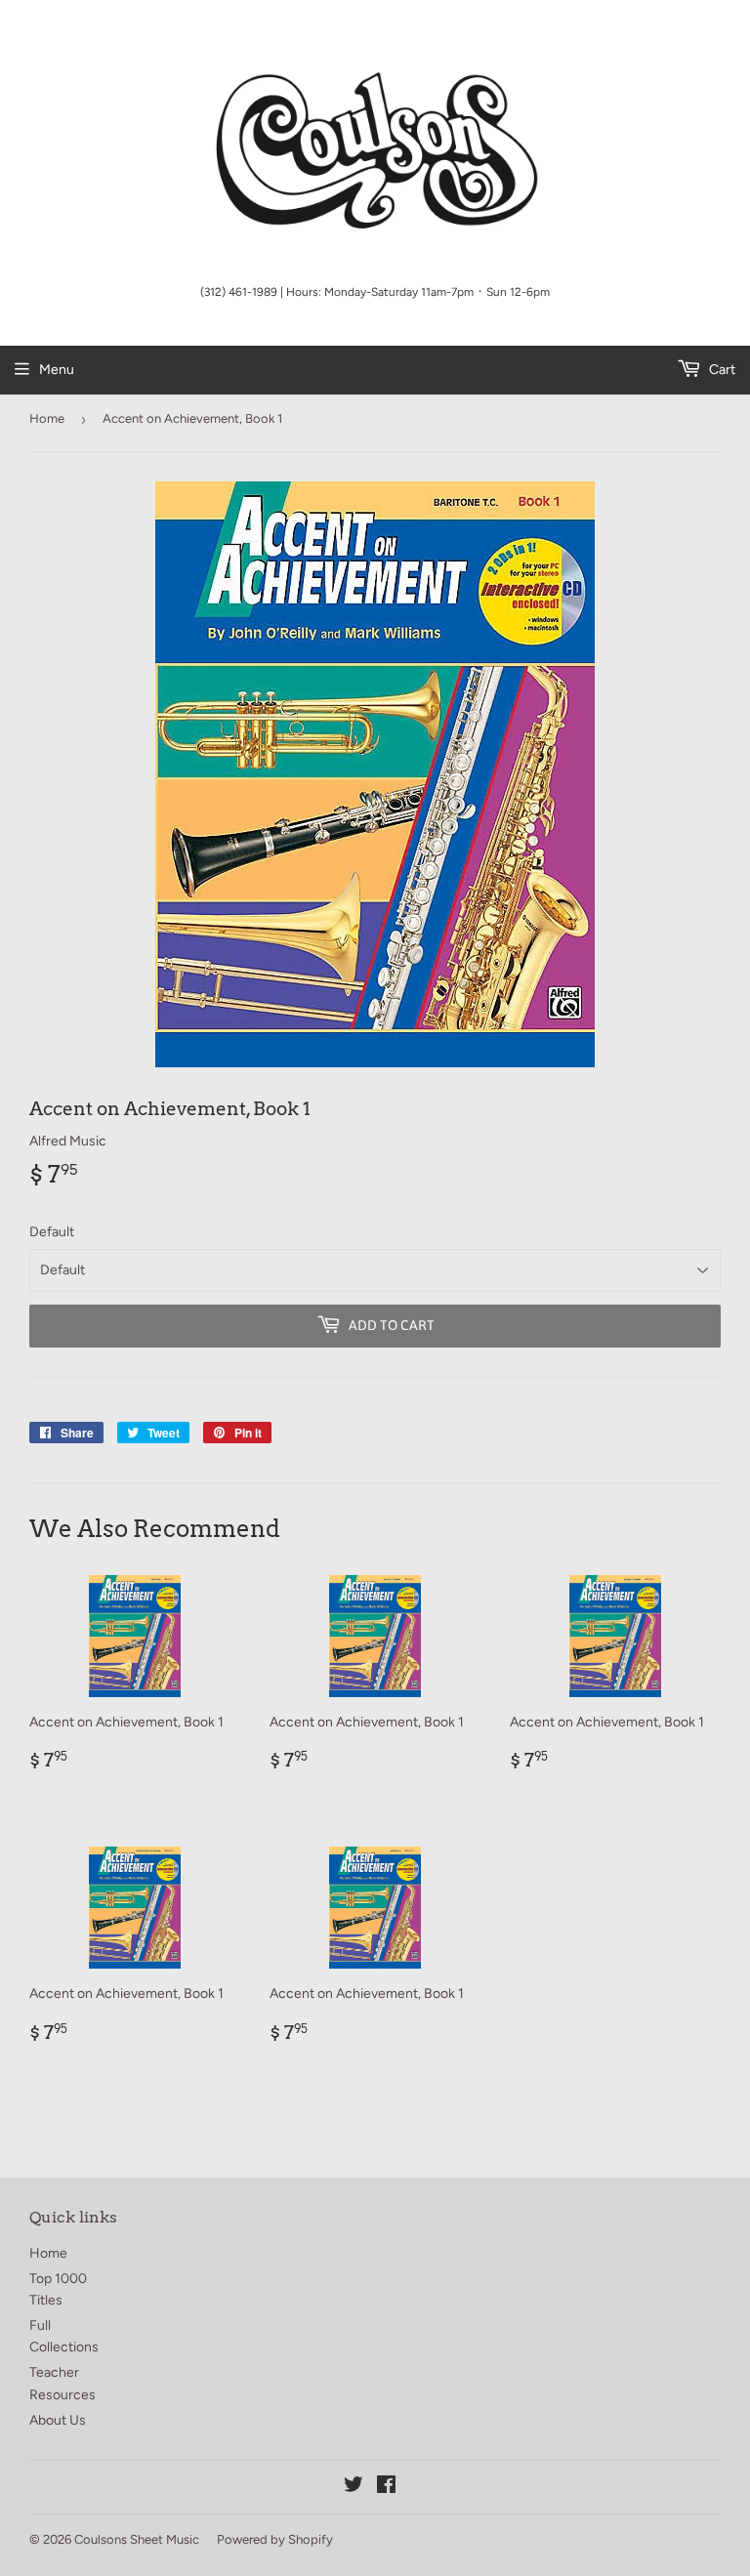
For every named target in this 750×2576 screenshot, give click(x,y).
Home (47, 418)
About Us (58, 2420)
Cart (721, 370)
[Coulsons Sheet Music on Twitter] (354, 2488)
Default (52, 1232)
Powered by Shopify (275, 2539)
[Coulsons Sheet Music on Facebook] (386, 2488)
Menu (57, 370)
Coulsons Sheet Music (137, 2539)
